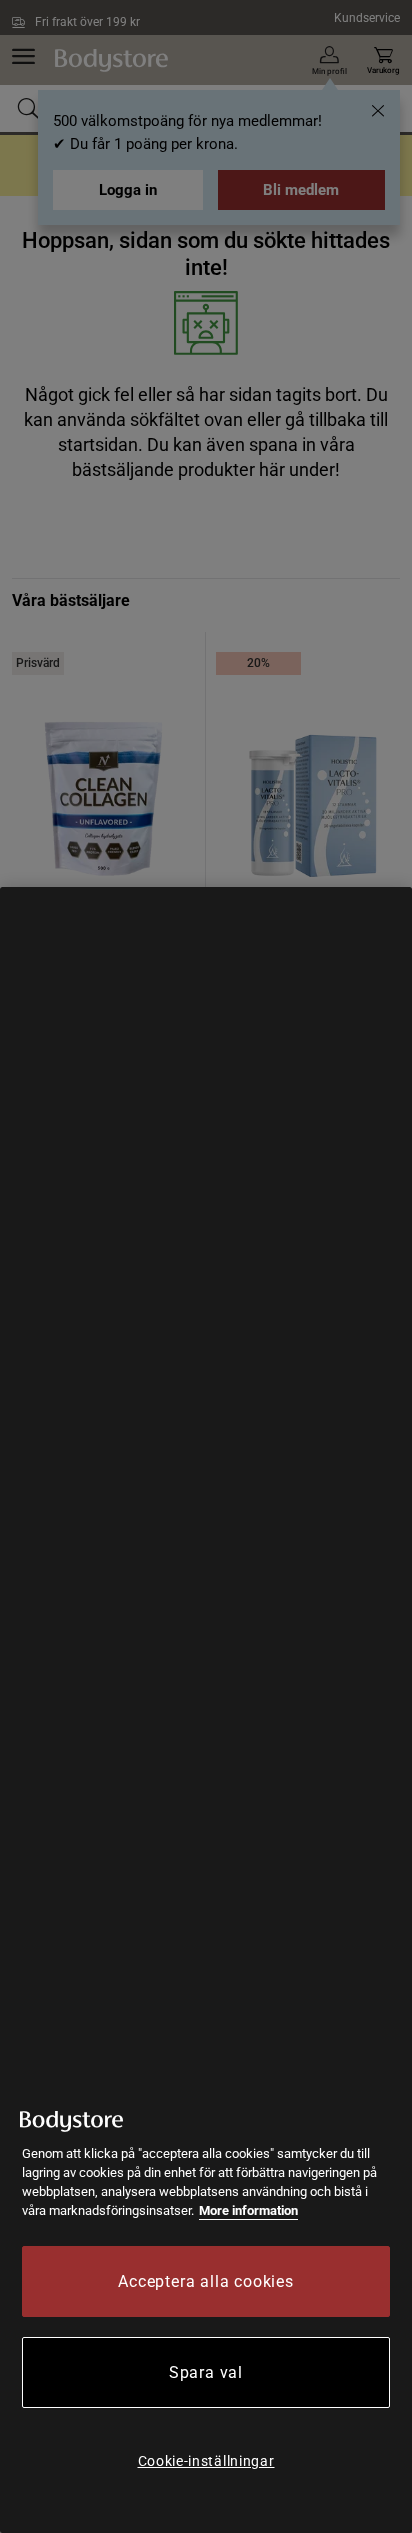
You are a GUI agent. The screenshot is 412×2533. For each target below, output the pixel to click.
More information (248, 2210)
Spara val (206, 2372)
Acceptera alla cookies (206, 2281)
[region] (206, 1710)
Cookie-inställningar (206, 2461)
